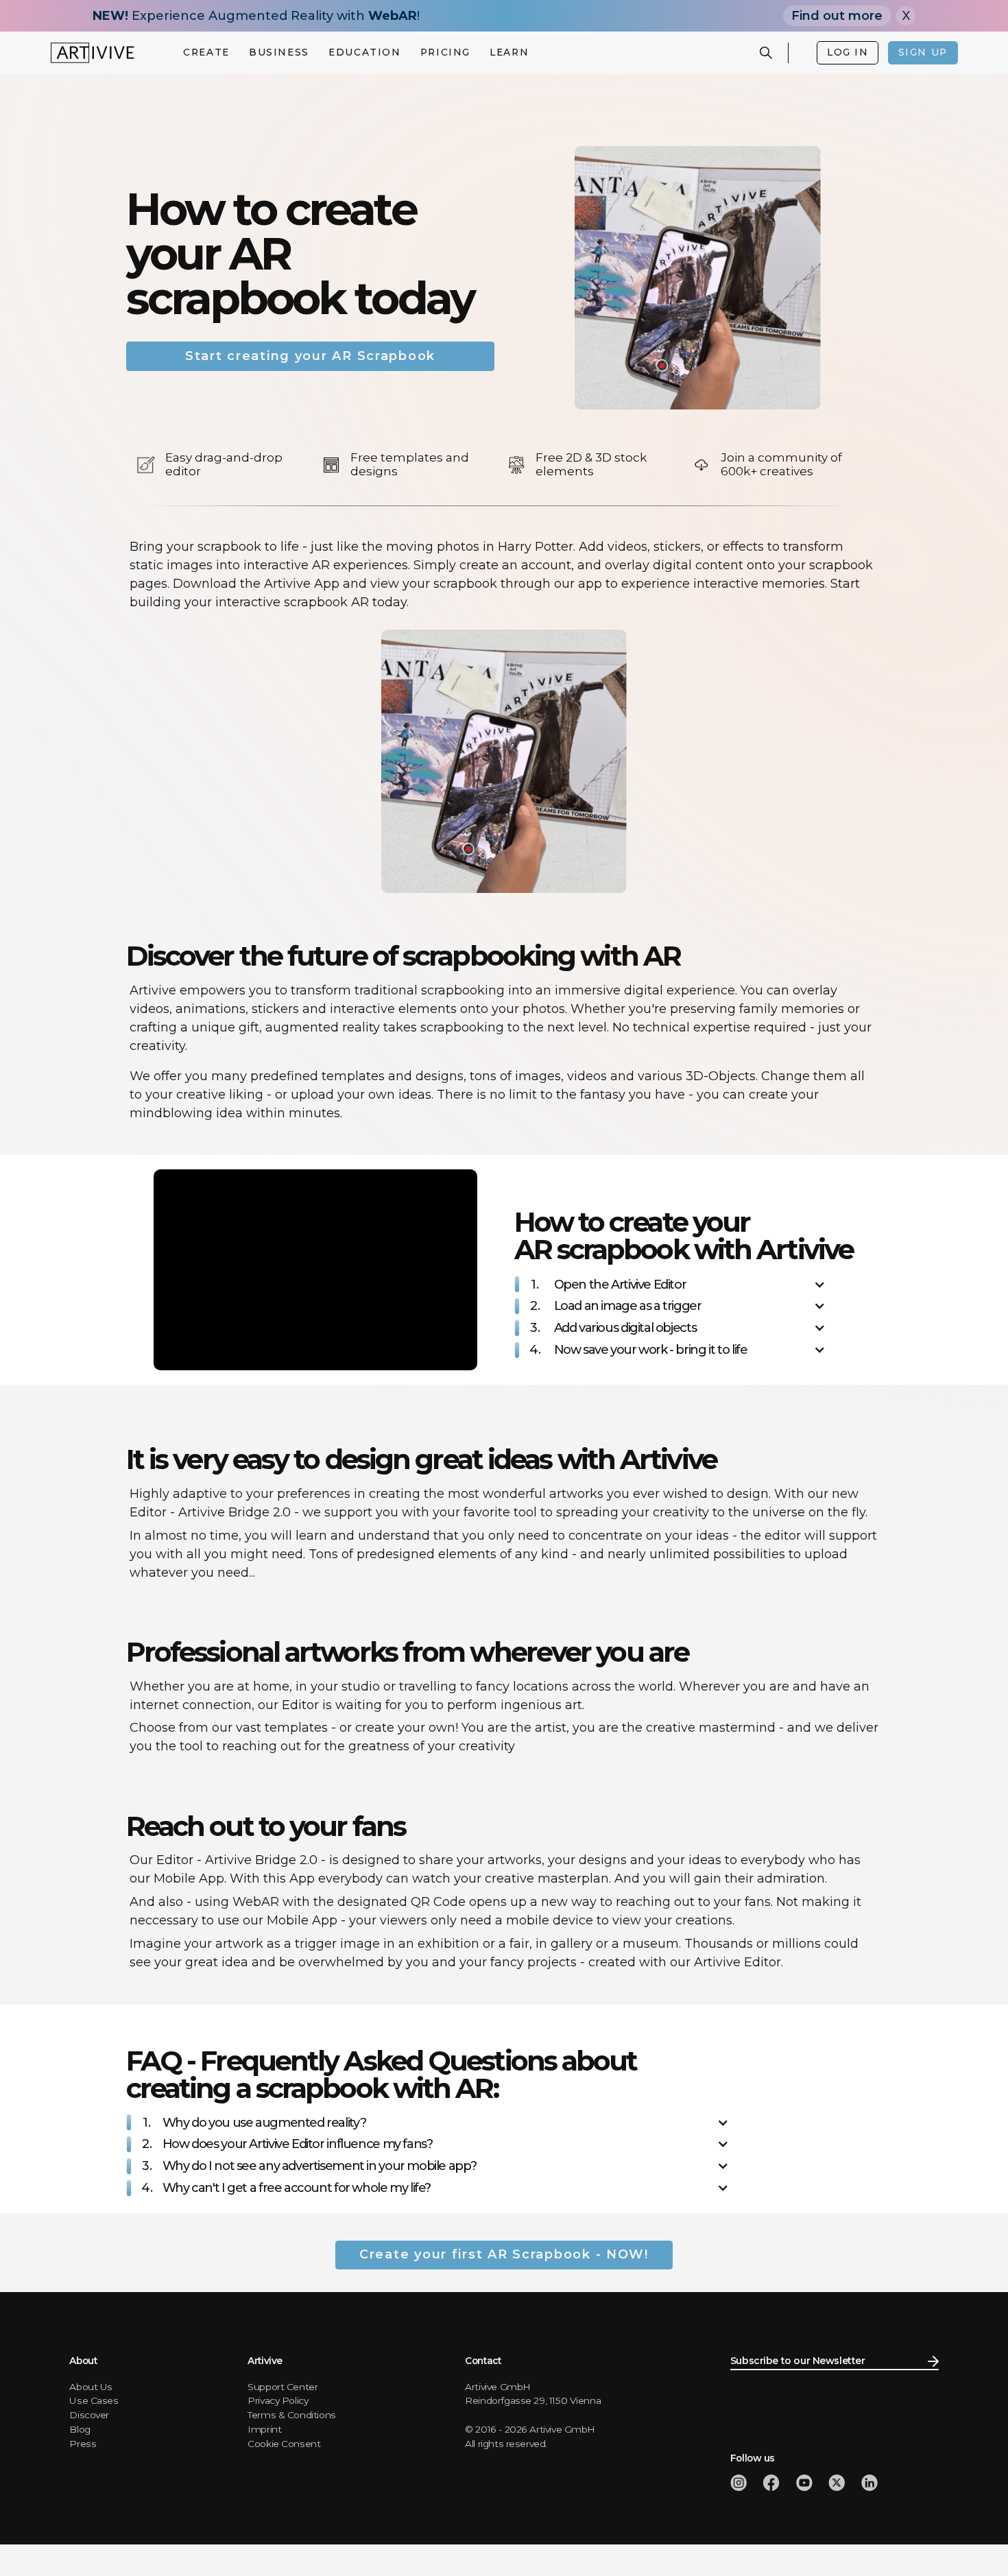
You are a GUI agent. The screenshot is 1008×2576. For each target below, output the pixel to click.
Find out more (837, 16)
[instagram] (739, 2483)
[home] (93, 53)
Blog (80, 2429)
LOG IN (848, 52)
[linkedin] (869, 2483)
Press (83, 2444)
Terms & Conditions (292, 2415)
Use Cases (94, 2400)
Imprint (264, 2429)
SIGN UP (923, 52)
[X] (837, 2483)
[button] (207, 53)
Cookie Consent (284, 2444)
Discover (89, 2415)
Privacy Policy (278, 2400)
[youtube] (804, 2483)
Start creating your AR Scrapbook (310, 356)
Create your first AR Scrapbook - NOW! (504, 2254)
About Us (91, 2387)
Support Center (283, 2387)
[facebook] (771, 2483)
